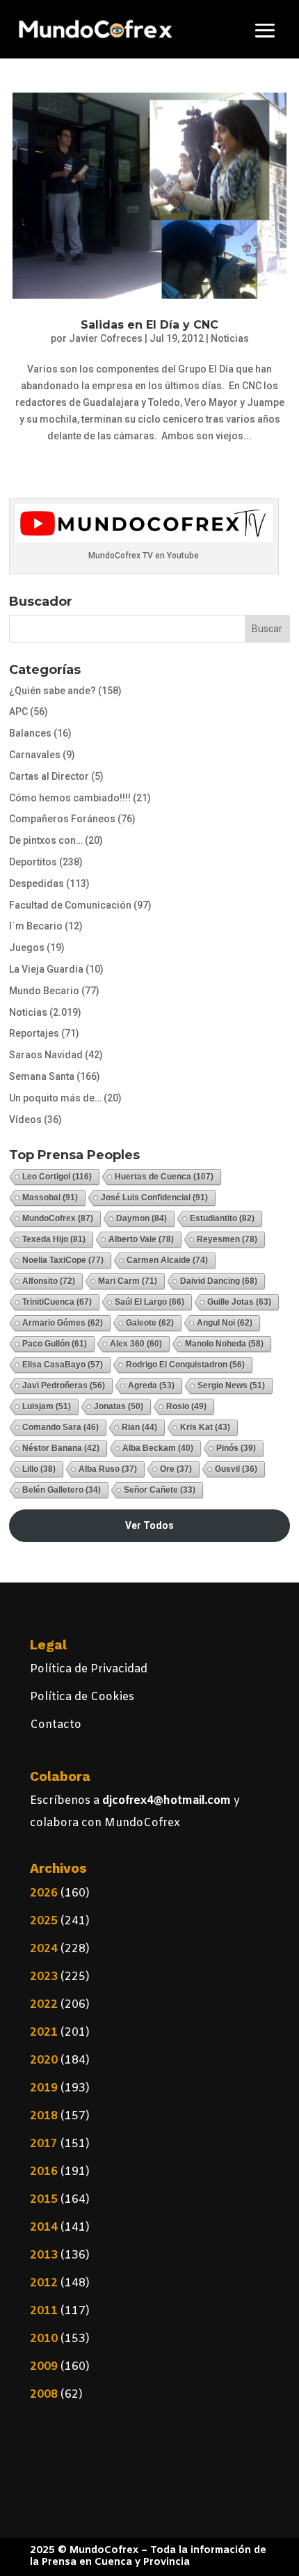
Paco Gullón (55, 1344)
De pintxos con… (46, 840)
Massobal (50, 1197)
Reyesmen (227, 1239)
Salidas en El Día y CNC (149, 325)
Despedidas (37, 883)
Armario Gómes (63, 1323)
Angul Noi (225, 1323)
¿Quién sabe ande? (52, 691)
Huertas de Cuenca (164, 1177)
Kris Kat (205, 1427)
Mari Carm (128, 1281)
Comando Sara (60, 1427)
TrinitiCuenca (57, 1302)
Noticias (230, 338)
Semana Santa (42, 1076)
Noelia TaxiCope (63, 1260)
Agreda (151, 1385)
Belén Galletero (62, 1490)
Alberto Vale (141, 1239)
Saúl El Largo (149, 1302)
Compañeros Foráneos (62, 819)
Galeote (150, 1323)
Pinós (236, 1448)
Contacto (56, 1725)
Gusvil (236, 1469)
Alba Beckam (158, 1448)
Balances (30, 733)
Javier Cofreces (106, 338)
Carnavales (35, 755)
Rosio (186, 1406)
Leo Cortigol (57, 1177)
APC (18, 712)
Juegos (27, 948)
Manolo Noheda (224, 1344)
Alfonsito (49, 1281)
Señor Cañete (160, 1490)
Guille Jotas (239, 1302)
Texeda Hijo (54, 1239)
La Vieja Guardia (46, 969)
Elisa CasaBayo (63, 1365)
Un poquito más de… (55, 1098)
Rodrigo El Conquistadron (185, 1365)
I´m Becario (36, 926)
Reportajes (34, 1033)
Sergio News (231, 1385)
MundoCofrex (58, 1218)
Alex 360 (136, 1344)
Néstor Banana (61, 1448)
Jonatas (119, 1406)
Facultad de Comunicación (70, 905)
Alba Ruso (108, 1469)
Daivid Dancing (219, 1281)
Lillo (39, 1469)
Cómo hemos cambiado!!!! (70, 798)
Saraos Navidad (46, 1055)
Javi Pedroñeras (64, 1385)
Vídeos (25, 1120)
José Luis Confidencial (154, 1197)
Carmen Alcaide (167, 1260)
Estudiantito (222, 1218)
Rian (139, 1427)
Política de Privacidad (89, 1669)
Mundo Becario (44, 991)
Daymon (142, 1218)
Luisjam (47, 1406)
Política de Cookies (82, 1697)
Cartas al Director (49, 776)
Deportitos (33, 862)
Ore (176, 1469)
